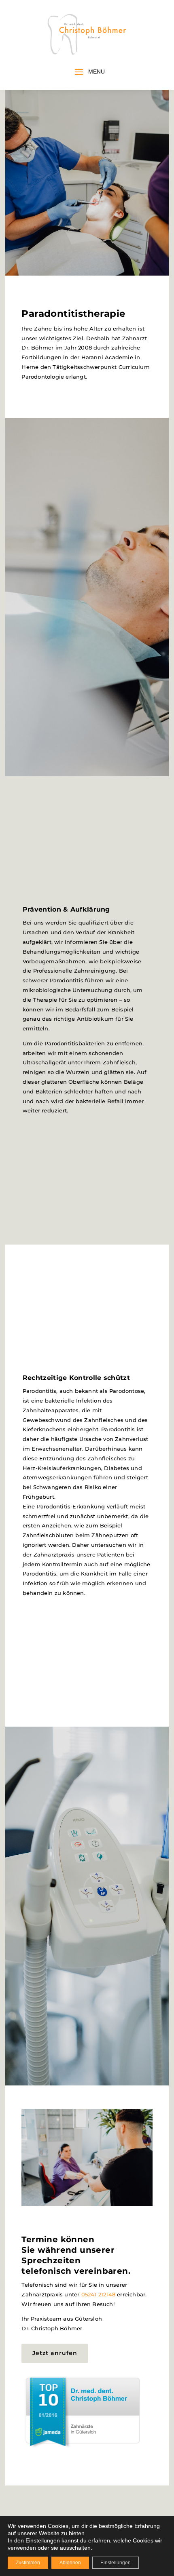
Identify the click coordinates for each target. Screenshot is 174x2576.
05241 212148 (98, 2294)
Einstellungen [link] (43, 2540)
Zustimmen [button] (28, 2563)
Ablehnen (70, 2563)
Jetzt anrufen (55, 2353)
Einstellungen (116, 2563)
